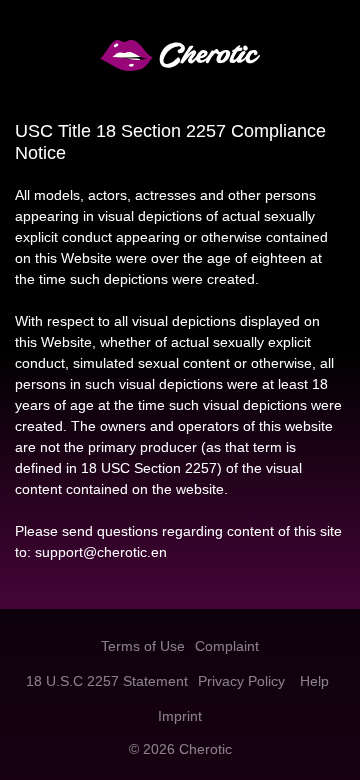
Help (314, 681)
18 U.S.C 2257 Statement (107, 681)
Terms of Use (143, 646)
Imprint (180, 716)
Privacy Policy (241, 681)
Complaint (227, 646)
